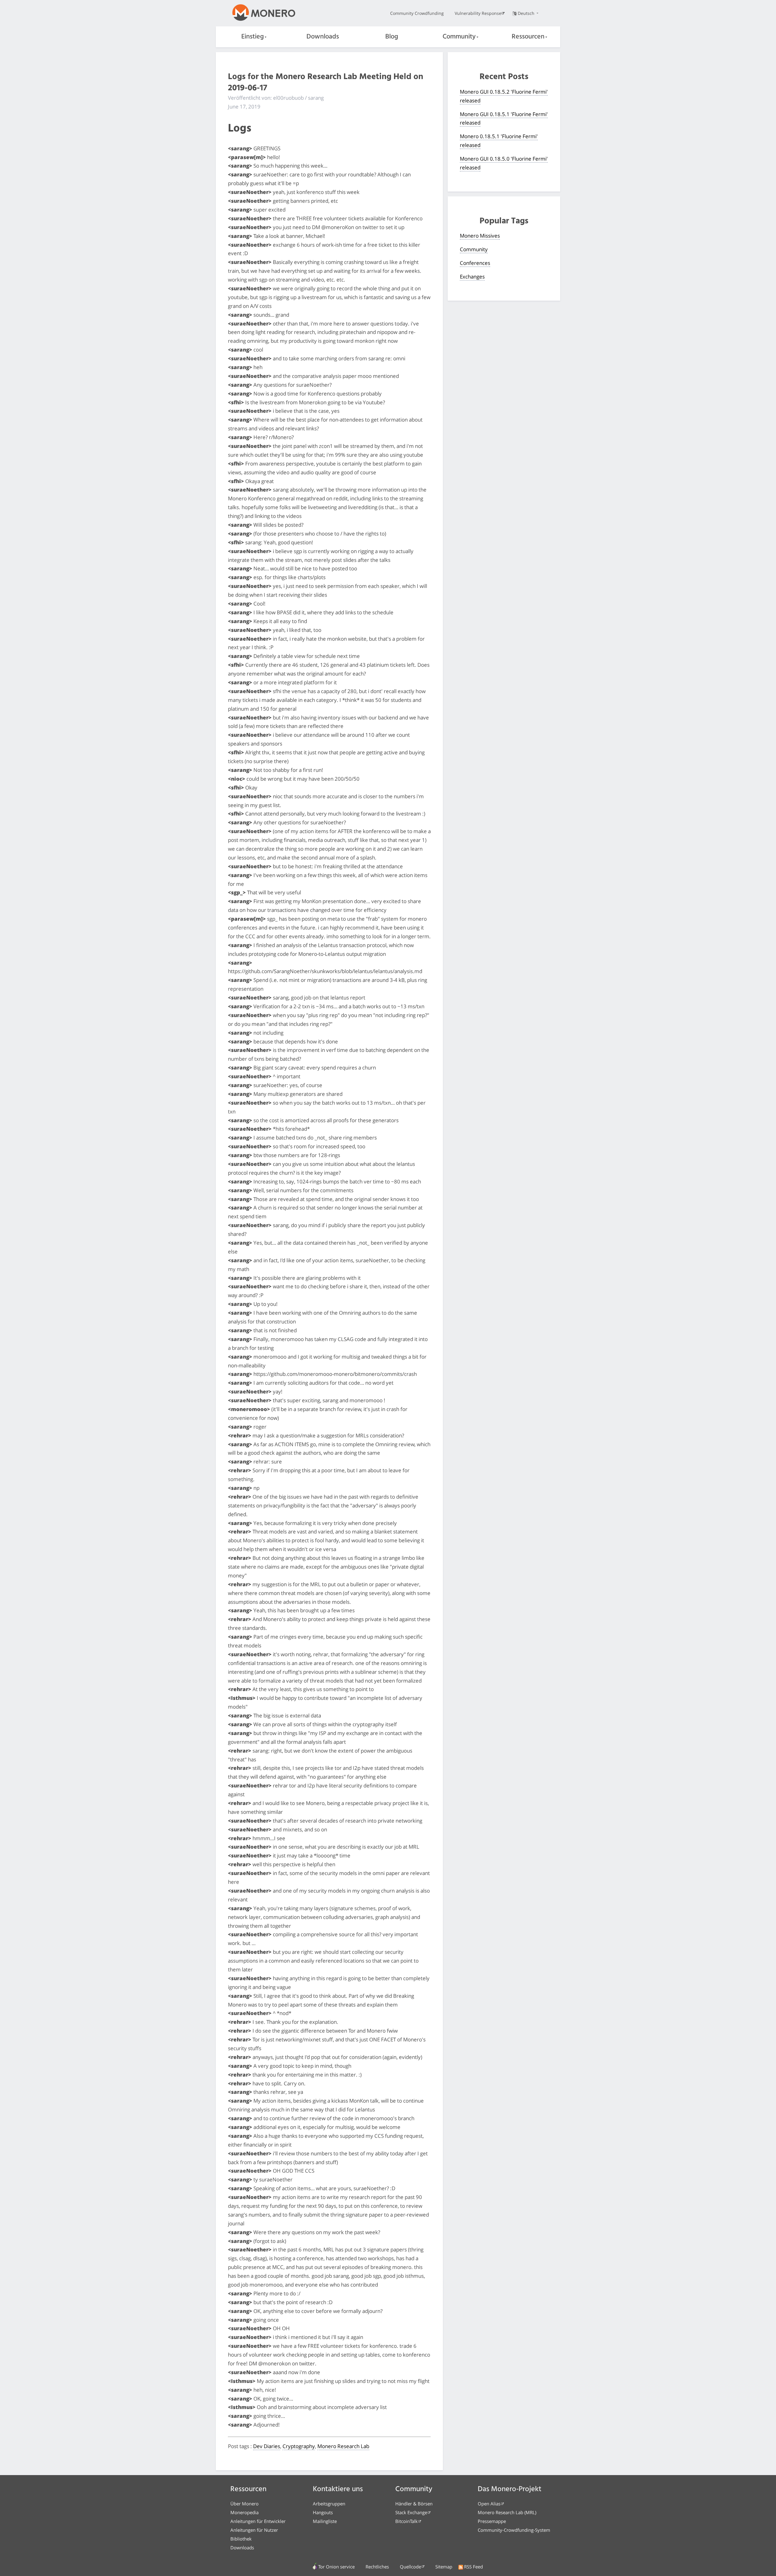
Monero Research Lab (343, 2446)
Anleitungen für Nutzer (254, 2530)
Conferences (475, 263)
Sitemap (444, 2567)
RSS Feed (473, 2567)
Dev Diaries (267, 2446)
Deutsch (527, 13)
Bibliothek (241, 2539)
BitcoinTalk (406, 2521)
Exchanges (472, 277)
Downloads (323, 37)
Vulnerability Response (478, 13)
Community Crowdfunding (417, 13)
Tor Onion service (336, 2567)
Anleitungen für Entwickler (258, 2521)
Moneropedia (244, 2512)
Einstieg (253, 37)
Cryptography (299, 2446)
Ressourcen (528, 37)
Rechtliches (377, 2567)
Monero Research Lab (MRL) (507, 2512)
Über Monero (244, 2504)
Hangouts (323, 2512)
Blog (392, 37)
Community (459, 37)
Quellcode (410, 2567)
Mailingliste (325, 2521)
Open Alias (489, 2504)
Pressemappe (492, 2521)
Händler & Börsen (414, 2504)
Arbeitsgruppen (329, 2504)
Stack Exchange (411, 2512)
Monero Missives (480, 236)
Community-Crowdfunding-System (514, 2530)
